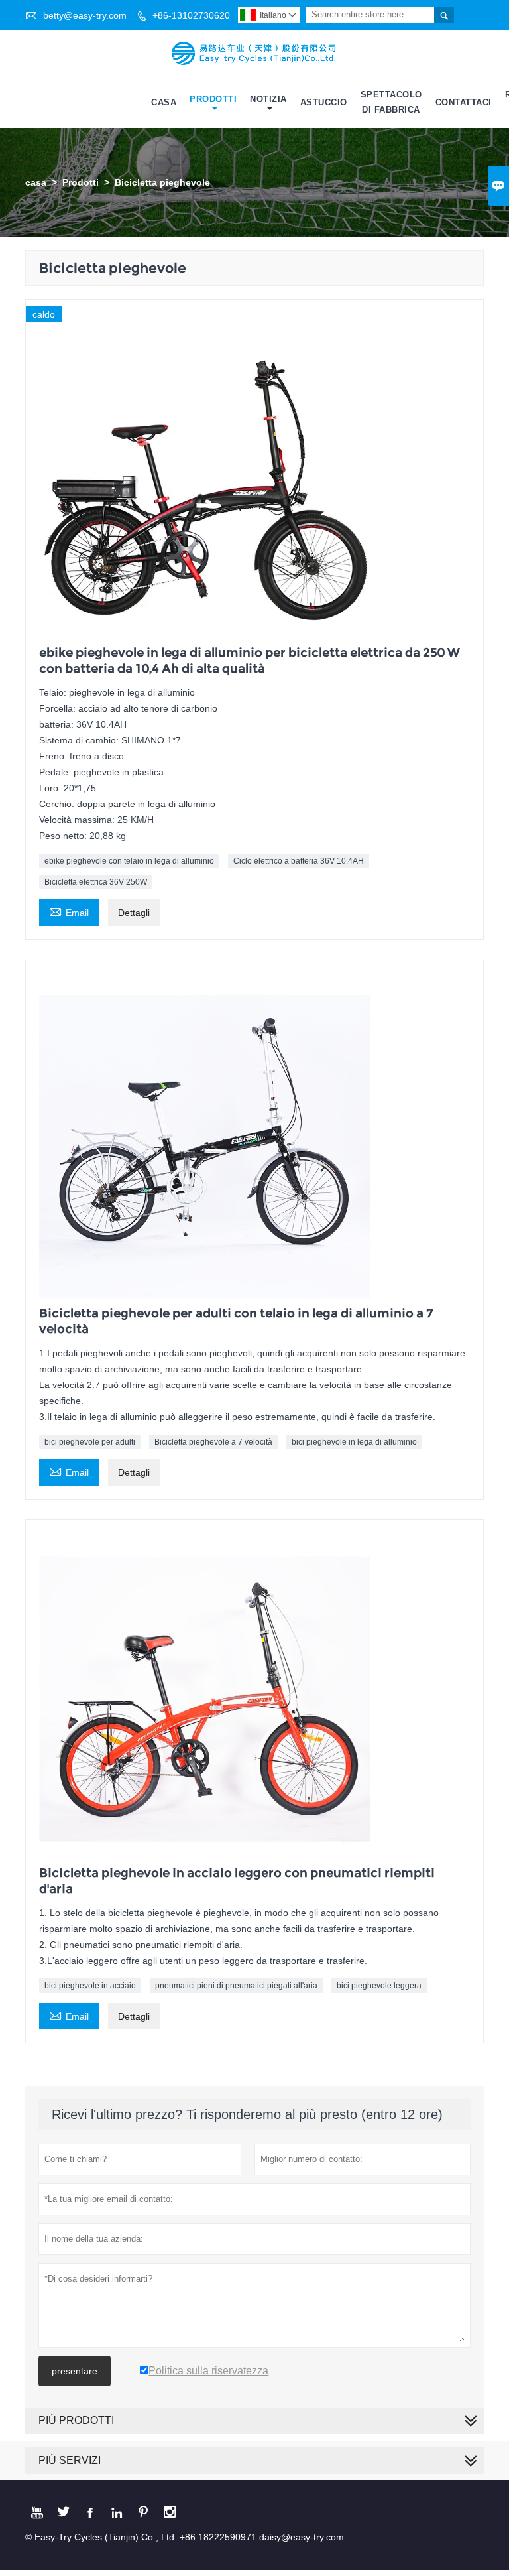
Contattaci (464, 102)
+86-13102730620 (191, 15)
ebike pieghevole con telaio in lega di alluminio (129, 861)
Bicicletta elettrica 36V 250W (96, 882)
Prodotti (213, 99)
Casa (164, 102)
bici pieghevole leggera (379, 1986)
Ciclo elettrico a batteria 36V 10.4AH (299, 861)
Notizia (268, 99)
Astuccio (324, 102)
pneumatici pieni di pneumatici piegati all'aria (236, 1986)
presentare (75, 2371)
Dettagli (134, 913)
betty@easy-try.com (85, 15)
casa (36, 182)
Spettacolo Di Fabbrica (391, 102)
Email (69, 911)
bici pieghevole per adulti (90, 1442)
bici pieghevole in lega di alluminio (354, 1442)
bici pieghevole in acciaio (90, 1986)
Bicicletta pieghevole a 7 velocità (213, 1442)
